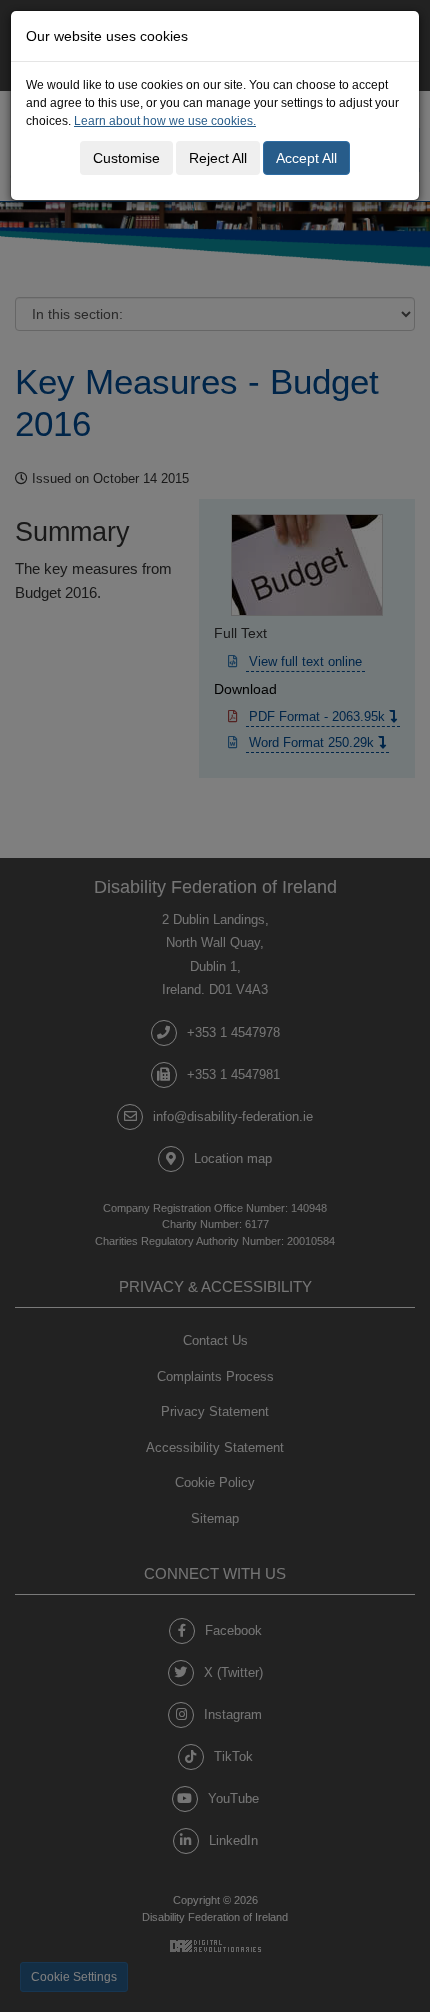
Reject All (218, 158)
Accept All (306, 158)
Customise (126, 158)
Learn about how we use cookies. (165, 121)
